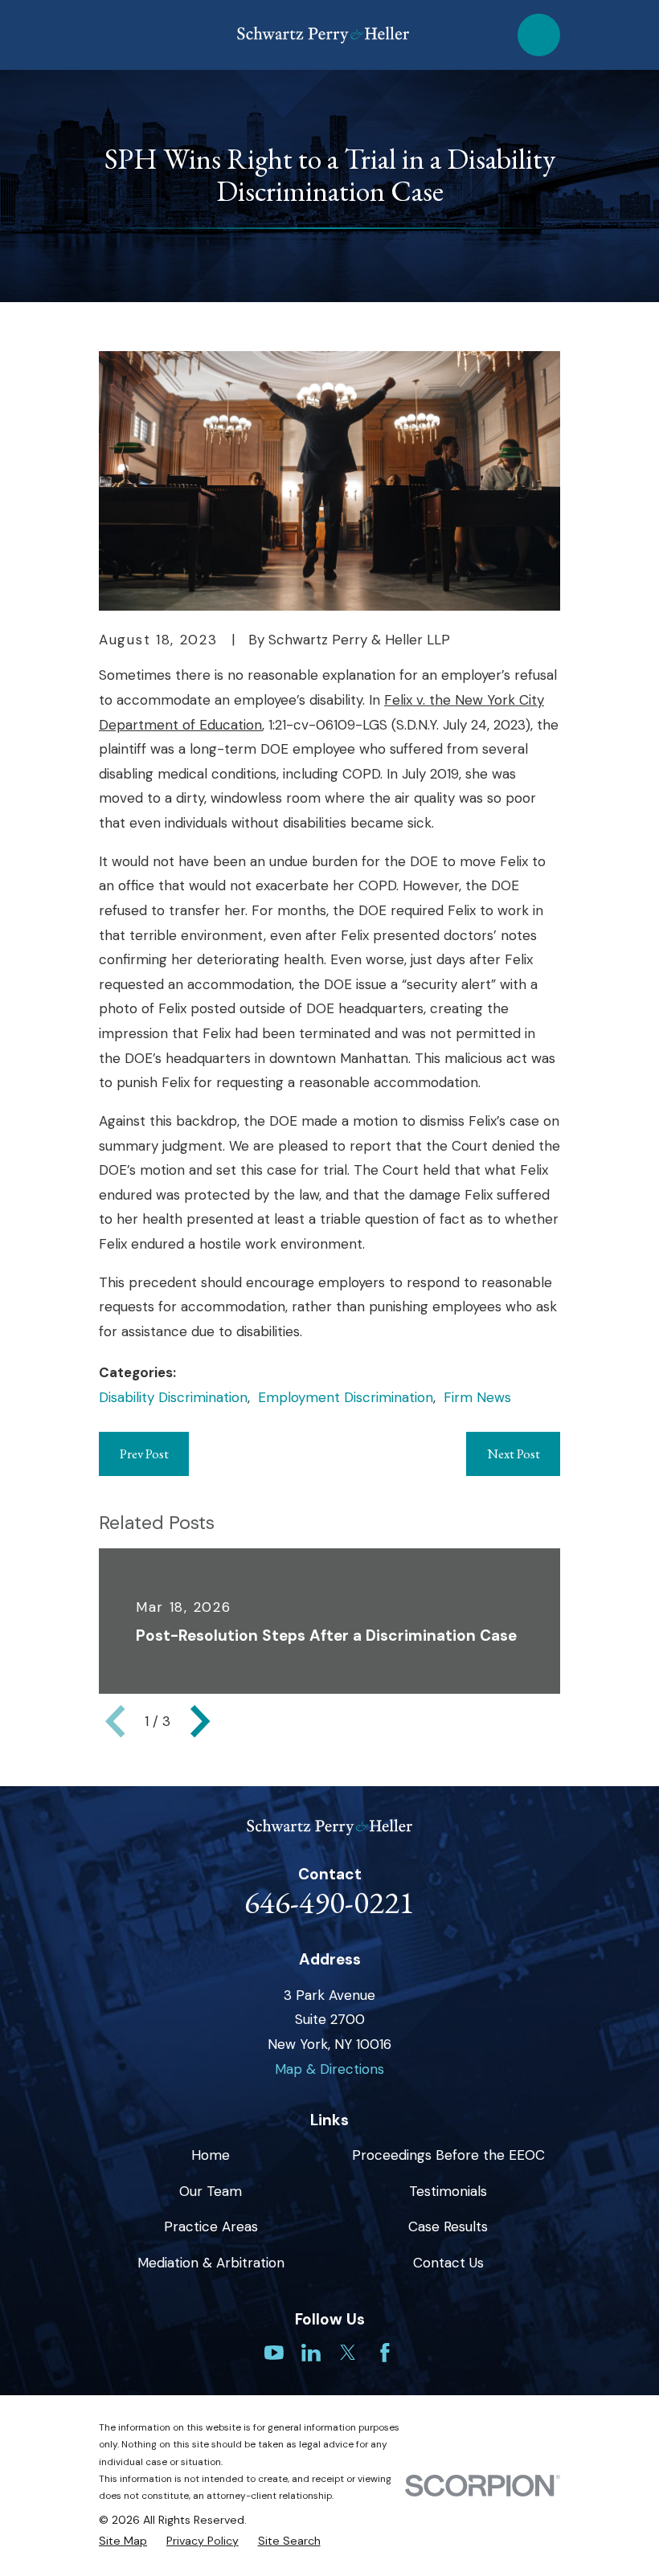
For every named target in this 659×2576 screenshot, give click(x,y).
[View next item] (200, 1721)
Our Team (211, 2191)
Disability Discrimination (173, 1397)
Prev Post (144, 1454)
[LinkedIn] (311, 2353)
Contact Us (448, 2263)
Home (211, 2155)
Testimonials (448, 2191)
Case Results (448, 2226)
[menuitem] (123, 2541)
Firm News (477, 1397)
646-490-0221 (329, 1902)
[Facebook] (385, 2353)
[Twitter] (348, 2353)
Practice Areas (211, 2226)
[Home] (323, 35)
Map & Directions (329, 2069)
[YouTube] (274, 2353)
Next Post (514, 1454)
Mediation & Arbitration (211, 2263)
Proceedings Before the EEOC (448, 2155)
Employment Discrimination (346, 1397)
